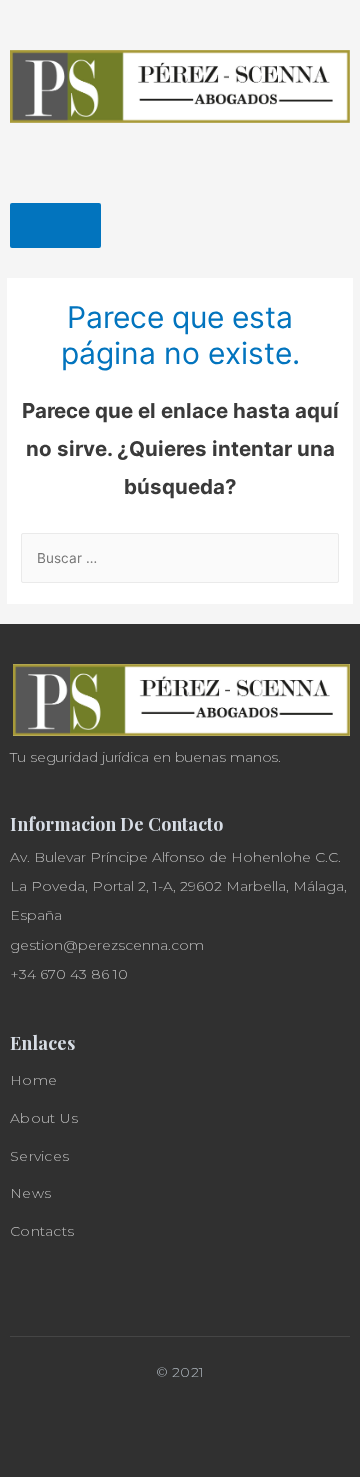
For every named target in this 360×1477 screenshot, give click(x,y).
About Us (44, 1118)
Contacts (42, 1231)
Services (39, 1156)
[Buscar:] (180, 558)
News (30, 1193)
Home (33, 1080)
